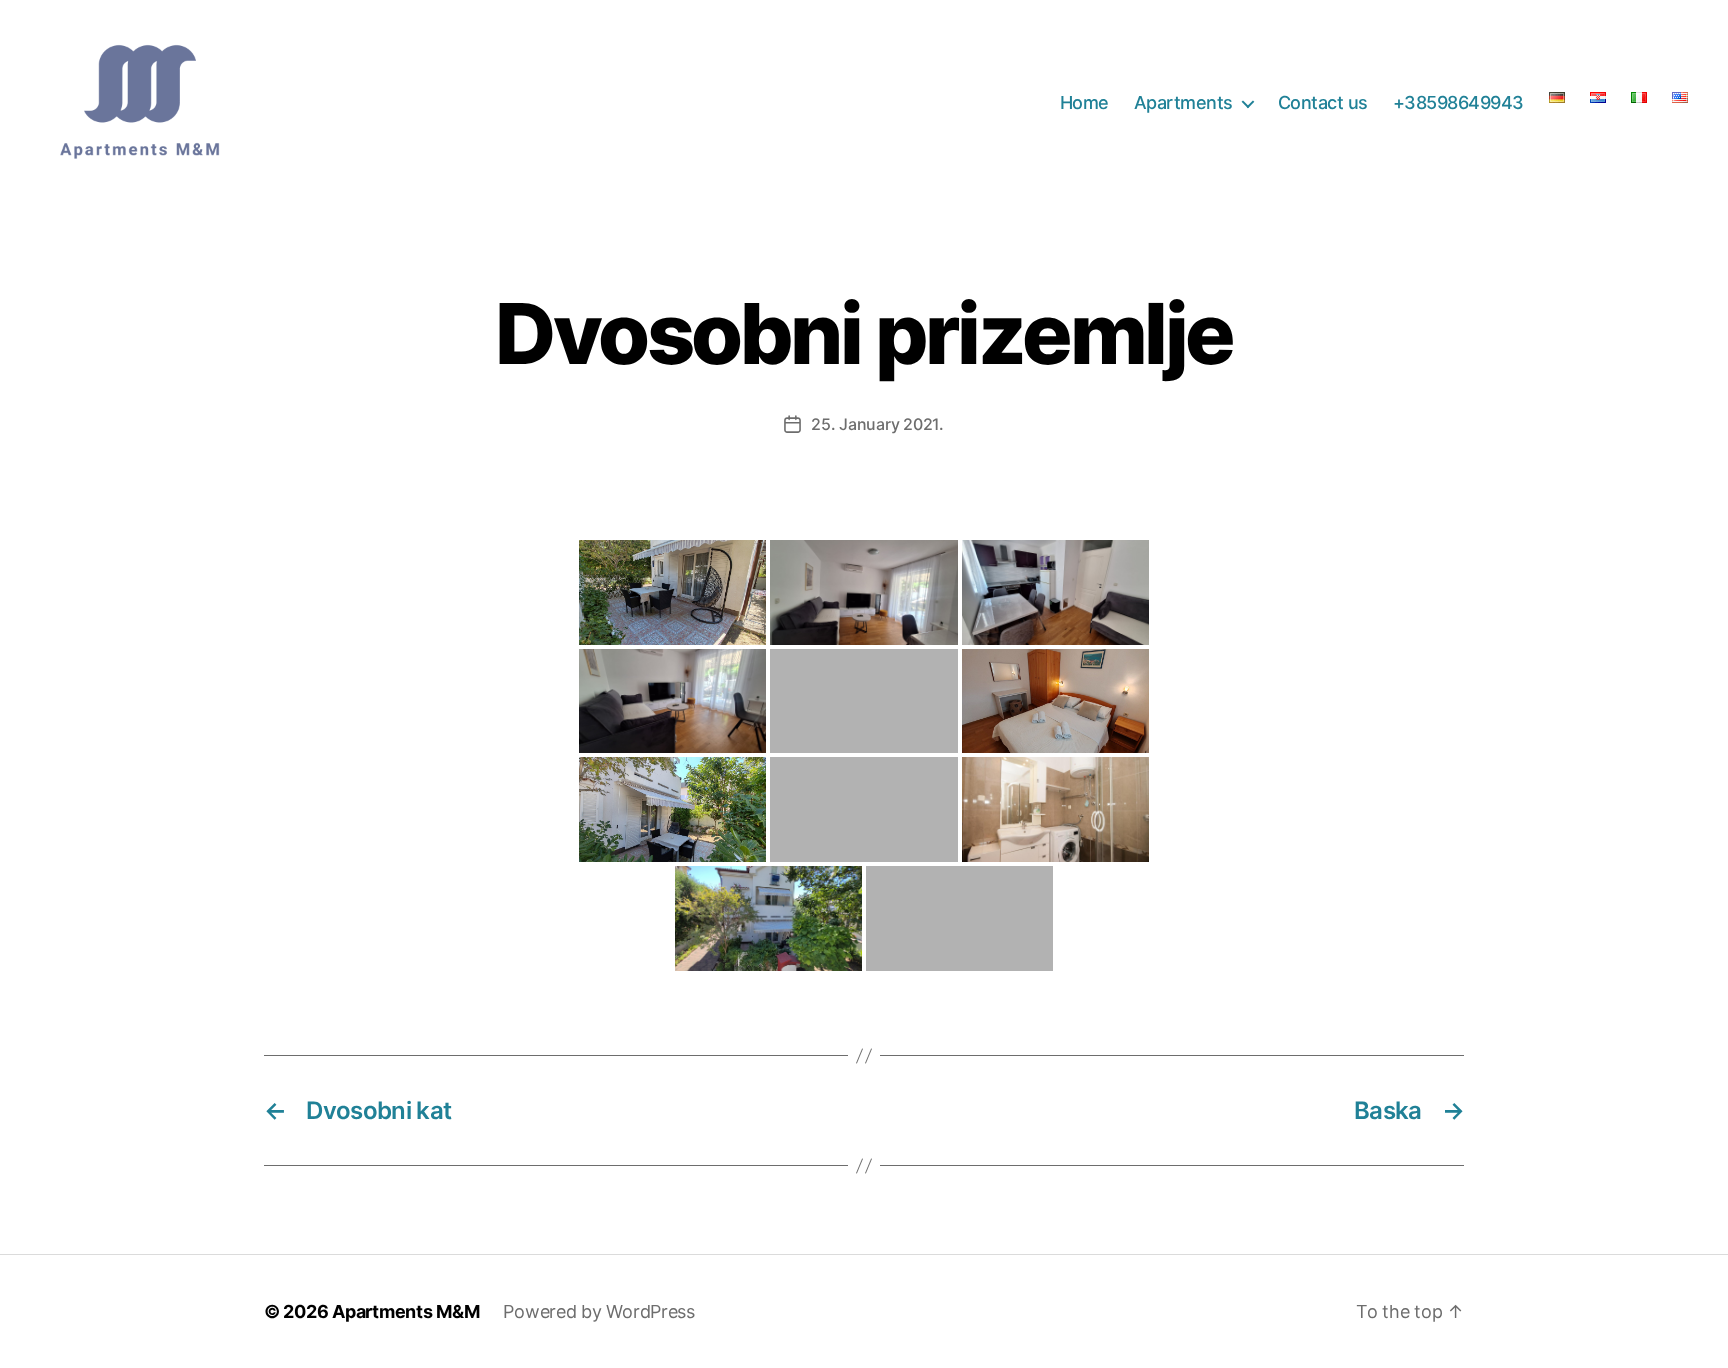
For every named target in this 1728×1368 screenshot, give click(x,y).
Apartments (1183, 102)
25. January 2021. (877, 424)
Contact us (1323, 102)
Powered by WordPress (599, 1311)
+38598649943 (1458, 102)
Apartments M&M (405, 1311)
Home (1084, 102)
